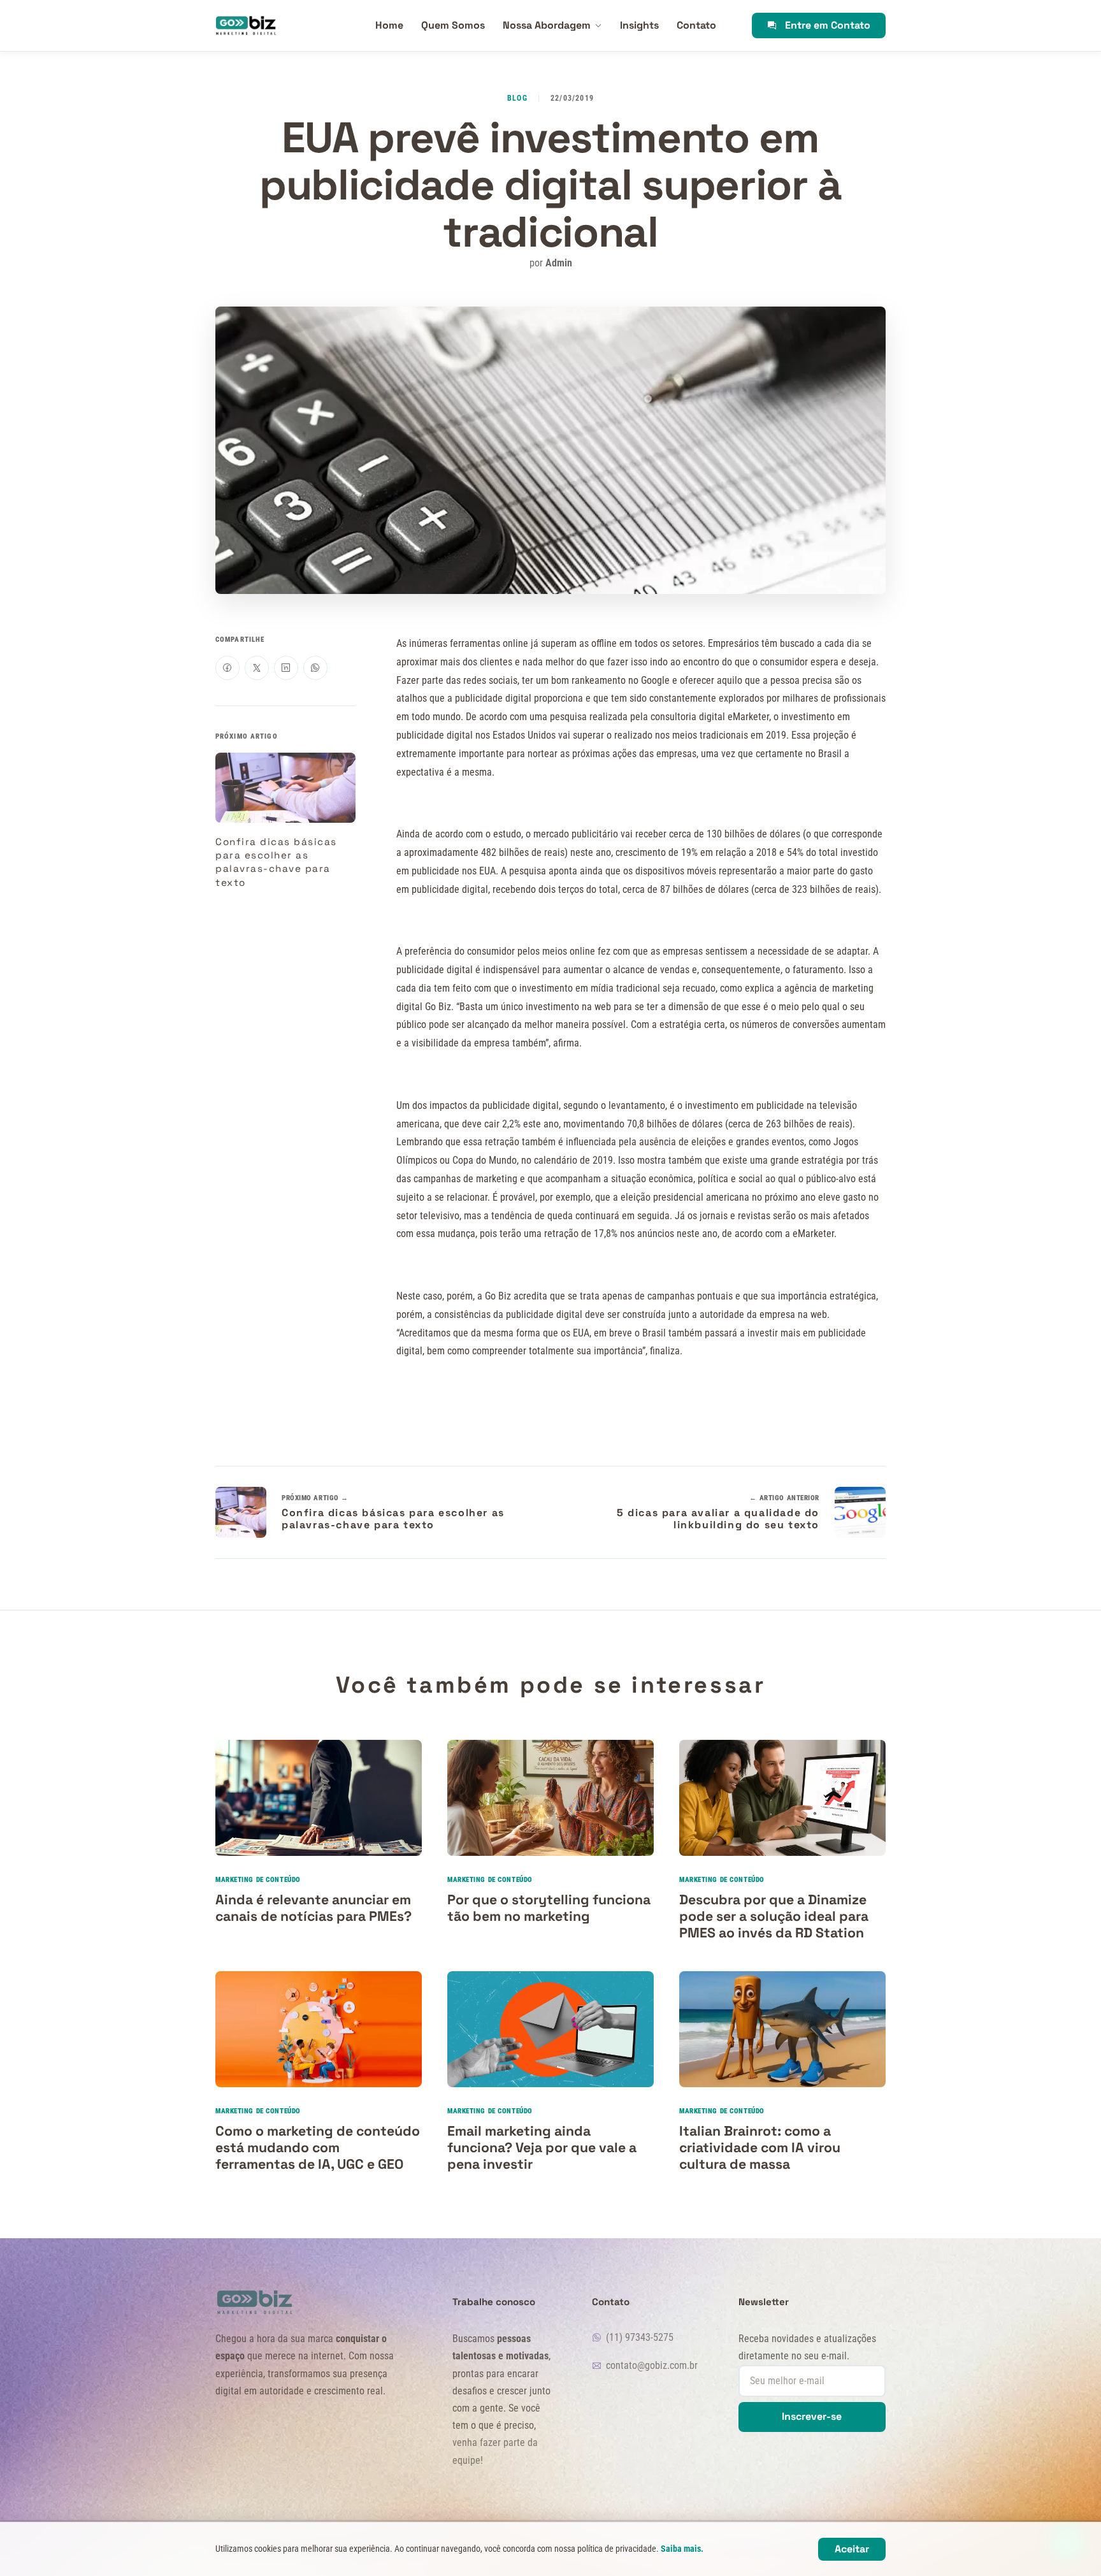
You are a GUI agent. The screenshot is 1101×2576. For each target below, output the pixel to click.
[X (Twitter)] (257, 668)
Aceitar (852, 2549)
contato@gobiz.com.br (652, 2365)
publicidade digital (494, 698)
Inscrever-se (812, 2416)
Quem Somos (453, 25)
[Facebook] (227, 668)
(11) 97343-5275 (640, 2337)
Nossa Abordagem (547, 25)
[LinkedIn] (286, 668)
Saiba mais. (682, 2549)
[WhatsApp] (315, 668)
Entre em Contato (828, 25)
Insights (639, 25)
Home (389, 25)
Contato (696, 25)
